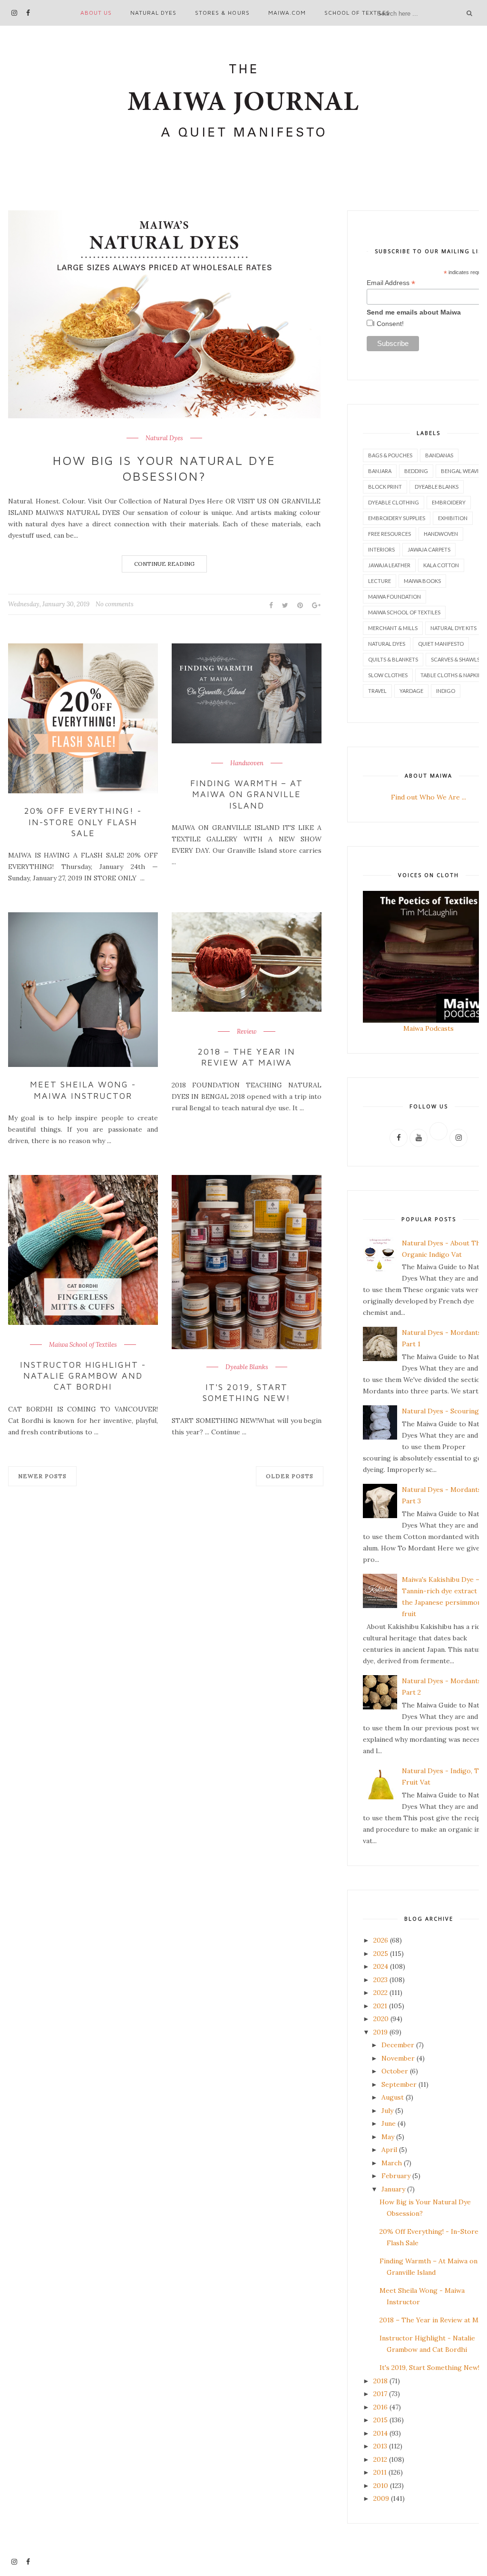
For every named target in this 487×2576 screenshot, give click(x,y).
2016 (380, 2407)
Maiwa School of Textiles (83, 1345)
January (393, 2189)
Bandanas (439, 455)
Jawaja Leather (389, 565)
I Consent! (388, 324)
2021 (380, 2006)
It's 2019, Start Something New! (247, 1392)
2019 (380, 2032)
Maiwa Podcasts (429, 1028)
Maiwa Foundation (394, 597)
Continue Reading (164, 564)
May (388, 2137)
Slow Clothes (388, 675)
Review (247, 1032)
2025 (381, 1954)
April (389, 2150)
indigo (446, 691)
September (399, 2084)
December (398, 2045)
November (398, 2058)
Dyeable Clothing (394, 502)
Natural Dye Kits (453, 628)
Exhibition (453, 518)
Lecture (380, 581)
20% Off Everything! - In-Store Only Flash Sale (83, 822)
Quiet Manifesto (441, 644)
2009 (381, 2498)
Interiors (381, 549)
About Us (96, 13)
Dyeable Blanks (247, 1367)
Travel (377, 691)
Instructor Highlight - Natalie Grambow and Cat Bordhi (83, 1376)
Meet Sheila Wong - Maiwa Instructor (83, 1090)
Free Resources (390, 534)
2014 (380, 2433)
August (393, 2097)
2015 (380, 2420)
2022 (380, 1993)
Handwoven (247, 763)
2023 (380, 1980)
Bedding (416, 471)
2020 (381, 2019)
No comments (115, 604)
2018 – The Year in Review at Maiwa (247, 1057)
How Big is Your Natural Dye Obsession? (164, 468)
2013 (380, 2446)
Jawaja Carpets (429, 549)
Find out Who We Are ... (429, 797)
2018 (380, 2381)
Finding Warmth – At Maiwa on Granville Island (247, 794)
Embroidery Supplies (397, 518)
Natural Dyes (153, 13)
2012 (380, 2459)
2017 (380, 2394)
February (396, 2176)
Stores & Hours (222, 13)
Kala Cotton (441, 565)
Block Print (385, 487)
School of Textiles (357, 13)
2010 (381, 2486)
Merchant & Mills (393, 628)
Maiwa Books (422, 581)
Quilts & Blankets (393, 659)
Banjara (380, 471)
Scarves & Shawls (455, 659)
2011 (380, 2472)
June (389, 2123)
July (387, 2111)
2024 (381, 1966)
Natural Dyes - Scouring (440, 1411)
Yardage (411, 691)
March (392, 2163)
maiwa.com (287, 13)
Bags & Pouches (390, 455)
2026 (381, 1940)
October (395, 2071)
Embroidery (449, 502)
